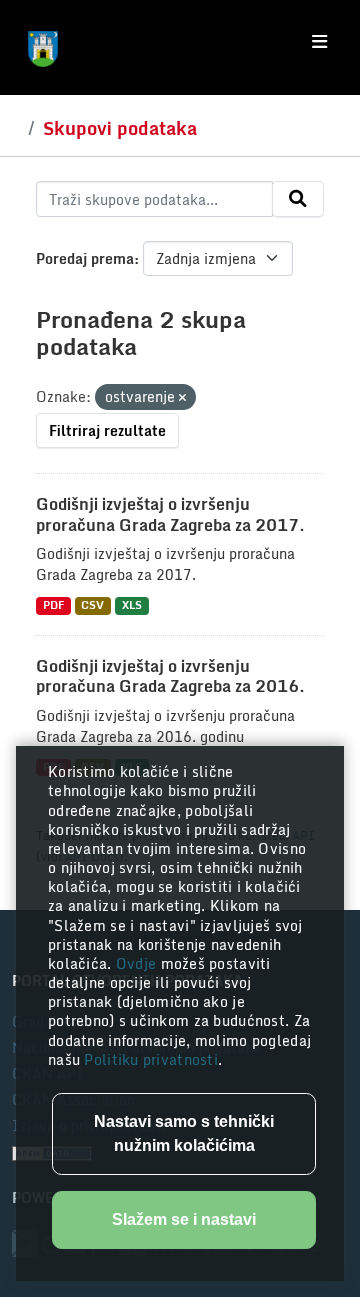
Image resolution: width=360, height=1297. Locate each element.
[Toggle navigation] (319, 42)
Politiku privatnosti (151, 1059)
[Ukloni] (182, 398)
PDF (53, 605)
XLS (132, 605)
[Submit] (298, 199)
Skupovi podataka (120, 128)
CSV (92, 605)
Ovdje (138, 963)
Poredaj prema (85, 258)
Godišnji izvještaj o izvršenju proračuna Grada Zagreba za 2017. (170, 514)
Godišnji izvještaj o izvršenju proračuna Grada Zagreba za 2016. (170, 676)
